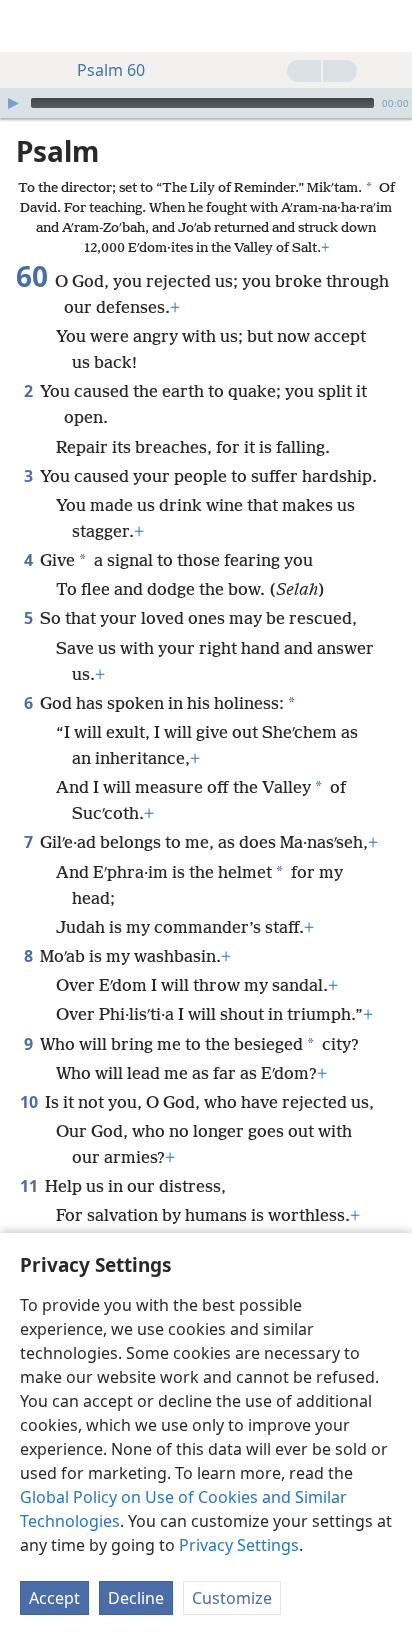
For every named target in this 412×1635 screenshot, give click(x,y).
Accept (54, 1598)
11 (30, 1186)
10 (30, 1102)
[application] (206, 103)
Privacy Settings (239, 1545)
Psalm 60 (111, 70)
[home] (30, 26)
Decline (136, 1598)
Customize (232, 1598)
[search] (387, 26)
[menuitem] (30, 26)
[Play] (13, 103)
